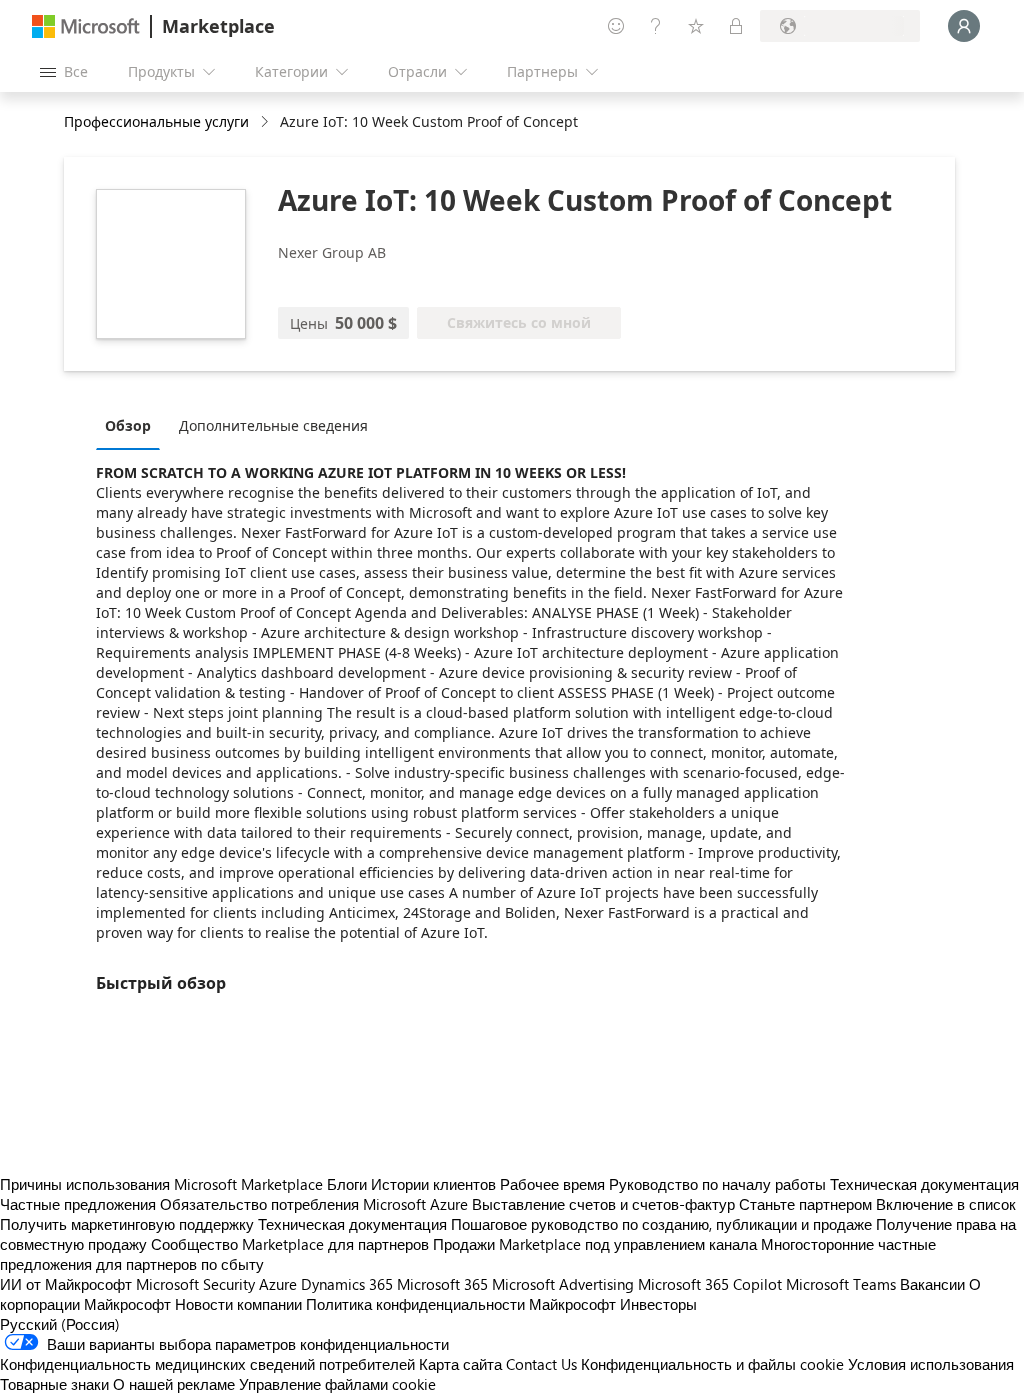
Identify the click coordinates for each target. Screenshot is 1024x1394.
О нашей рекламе (174, 1384)
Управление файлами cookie (337, 1384)
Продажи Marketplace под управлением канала (595, 1244)
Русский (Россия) (60, 1324)
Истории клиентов (433, 1184)
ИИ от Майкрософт (66, 1284)
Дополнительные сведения (273, 425)
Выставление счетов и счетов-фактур (603, 1204)
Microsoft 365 (442, 1284)
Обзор (128, 425)
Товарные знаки (54, 1384)
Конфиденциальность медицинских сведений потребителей (207, 1364)
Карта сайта (460, 1364)
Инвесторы (658, 1304)
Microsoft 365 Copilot (710, 1284)
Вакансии (932, 1284)
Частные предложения (78, 1204)
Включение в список (946, 1204)
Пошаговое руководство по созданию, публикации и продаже (661, 1224)
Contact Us (541, 1364)
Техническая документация (924, 1184)
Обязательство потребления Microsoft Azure (316, 1204)
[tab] (133, 425)
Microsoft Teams (841, 1284)
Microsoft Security (195, 1284)
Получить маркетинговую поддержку (127, 1224)
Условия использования (931, 1364)
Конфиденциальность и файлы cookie (712, 1364)
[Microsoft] (86, 26)
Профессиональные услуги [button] (156, 121)
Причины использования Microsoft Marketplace (161, 1184)
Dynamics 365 (347, 1284)
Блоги (347, 1184)
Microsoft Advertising (563, 1284)
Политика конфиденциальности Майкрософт (461, 1304)
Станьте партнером (805, 1204)
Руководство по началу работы (717, 1184)
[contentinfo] (266, 122)
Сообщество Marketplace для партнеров (290, 1244)
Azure (278, 1284)
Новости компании (238, 1304)
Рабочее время (552, 1184)
